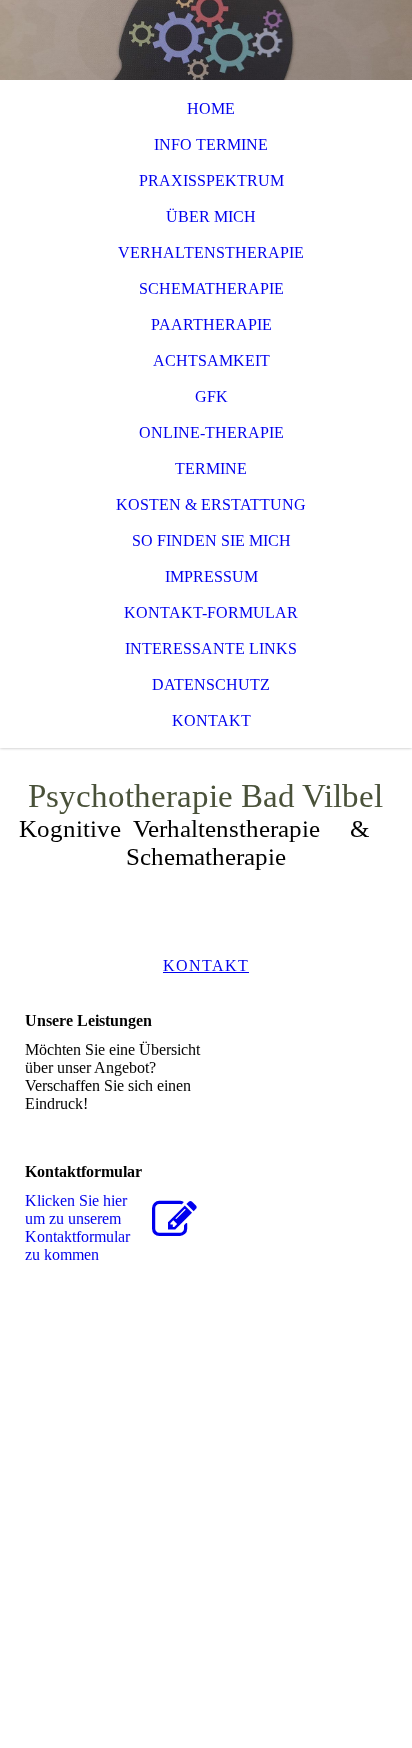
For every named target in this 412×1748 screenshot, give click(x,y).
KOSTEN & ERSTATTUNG (211, 504)
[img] (206, 40)
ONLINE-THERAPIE (211, 432)
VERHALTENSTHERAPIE (211, 252)
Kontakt (211, 720)
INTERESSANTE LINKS (211, 648)
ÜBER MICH (211, 216)
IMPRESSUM (211, 576)
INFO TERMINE (211, 144)
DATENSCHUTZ (211, 684)
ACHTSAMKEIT (211, 360)
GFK (211, 396)
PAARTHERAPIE (211, 324)
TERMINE (211, 468)
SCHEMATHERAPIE (211, 288)
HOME (211, 108)
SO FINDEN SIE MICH (211, 540)
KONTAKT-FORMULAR (211, 612)
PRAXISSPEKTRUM (211, 180)
